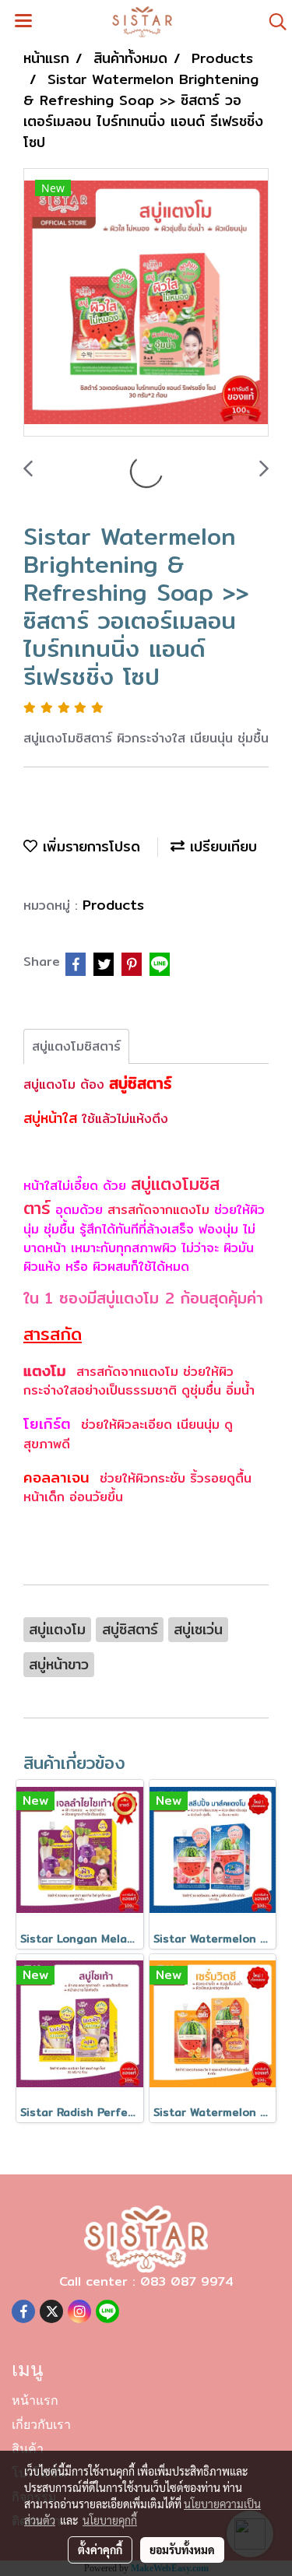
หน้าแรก (35, 2402)
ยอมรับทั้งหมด (182, 2550)
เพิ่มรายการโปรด (89, 846)
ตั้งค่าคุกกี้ (100, 2550)
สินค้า (28, 2450)
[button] (273, 22)
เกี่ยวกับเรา (41, 2426)
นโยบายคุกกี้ (110, 2520)
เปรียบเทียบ (221, 846)
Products (113, 905)
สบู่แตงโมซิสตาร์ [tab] (76, 1046)
